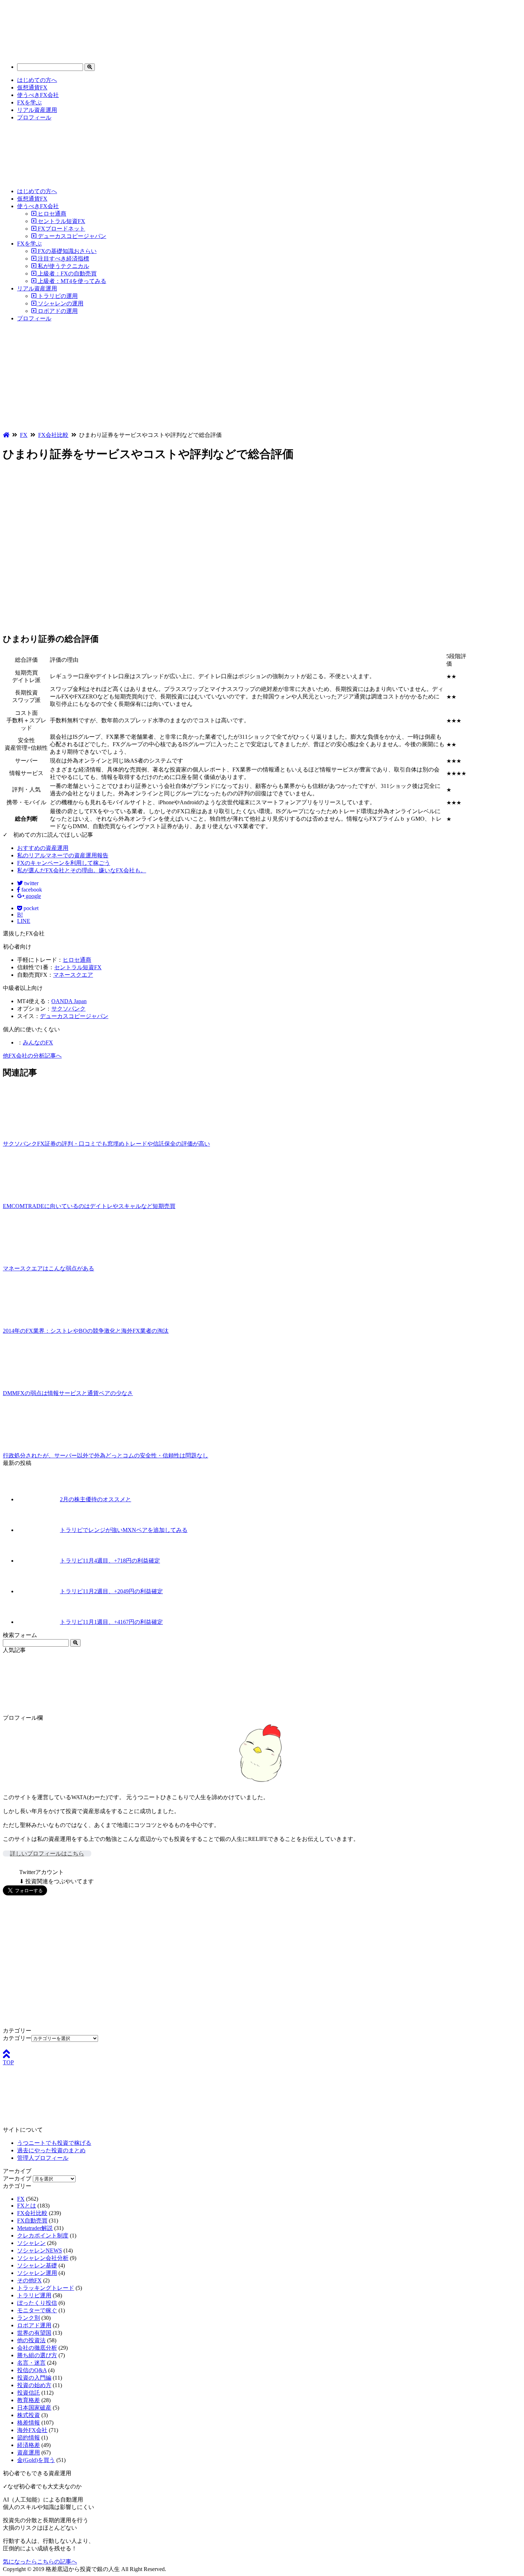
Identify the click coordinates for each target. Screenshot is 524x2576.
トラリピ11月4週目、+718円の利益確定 (110, 1561)
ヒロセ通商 (51, 214)
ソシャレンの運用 (60, 303)
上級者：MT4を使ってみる (71, 281)
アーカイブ (17, 2178)
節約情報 (29, 2438)
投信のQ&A (32, 2370)
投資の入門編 (34, 2378)
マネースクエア (73, 975)
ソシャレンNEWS (40, 2250)
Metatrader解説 (35, 2228)
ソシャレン (31, 2243)
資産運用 (29, 2453)
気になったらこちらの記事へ (40, 2562)
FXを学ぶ (29, 102)
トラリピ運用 (34, 2295)
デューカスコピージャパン (71, 236)
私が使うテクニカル (63, 266)
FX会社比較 (32, 2213)
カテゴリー (17, 2038)
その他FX (29, 2280)
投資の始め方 (34, 2385)
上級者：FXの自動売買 (66, 273)
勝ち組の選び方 (37, 2355)
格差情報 (29, 2423)
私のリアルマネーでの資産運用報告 (63, 855)
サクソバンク (68, 1009)
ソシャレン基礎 (37, 2265)
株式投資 (29, 2415)
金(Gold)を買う (36, 2460)
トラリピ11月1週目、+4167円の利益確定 (111, 1622)
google (33, 896)
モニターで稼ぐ (37, 2310)
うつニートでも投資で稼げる (54, 2143)
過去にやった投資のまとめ (51, 2150)
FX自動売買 (32, 2221)
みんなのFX (38, 1042)
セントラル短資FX (61, 221)
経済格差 (29, 2445)
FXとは (27, 2206)
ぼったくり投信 (37, 2303)
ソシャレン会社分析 (43, 2258)
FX (21, 2199)
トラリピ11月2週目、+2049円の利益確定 (111, 1591)
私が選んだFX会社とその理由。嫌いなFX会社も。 (82, 870)
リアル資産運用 (37, 110)
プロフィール (34, 117)
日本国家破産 (34, 2408)
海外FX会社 (32, 2430)
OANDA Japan (69, 1001)
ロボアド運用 (34, 2325)
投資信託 (29, 2393)
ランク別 (29, 2318)
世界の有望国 (34, 2333)
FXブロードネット (61, 229)
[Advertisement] (262, 378)
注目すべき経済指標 (63, 259)
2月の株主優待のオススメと (96, 1499)
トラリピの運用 (57, 296)
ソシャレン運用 (37, 2273)
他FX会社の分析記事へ (32, 1056)
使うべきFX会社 (38, 95)
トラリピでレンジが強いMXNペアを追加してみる (124, 1530)
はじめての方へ (37, 80)
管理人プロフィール (43, 2158)
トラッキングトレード (46, 2288)
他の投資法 (31, 2340)
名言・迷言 (31, 2363)
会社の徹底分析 (37, 2348)
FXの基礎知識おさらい (66, 251)
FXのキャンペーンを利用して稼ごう (64, 863)
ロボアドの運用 (57, 311)
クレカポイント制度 (43, 2236)
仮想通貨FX (32, 87)
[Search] (90, 67)
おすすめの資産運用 (43, 848)
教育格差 (29, 2400)
